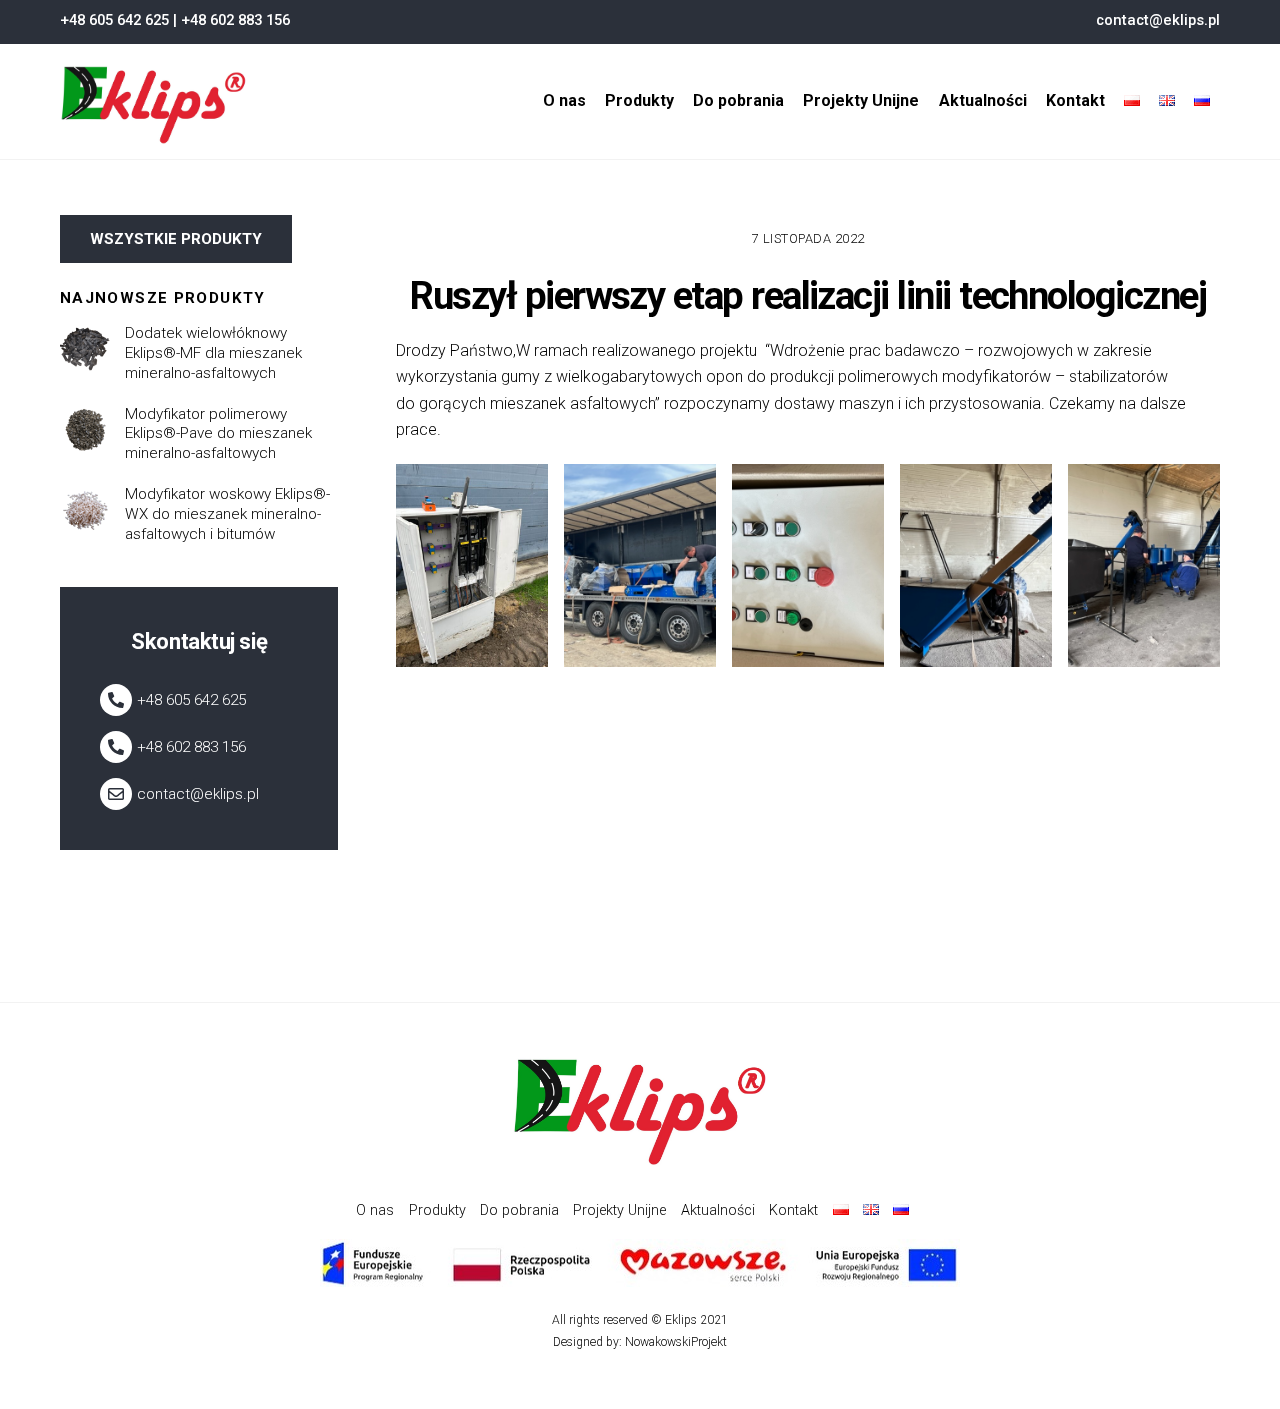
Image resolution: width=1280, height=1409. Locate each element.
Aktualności (983, 100)
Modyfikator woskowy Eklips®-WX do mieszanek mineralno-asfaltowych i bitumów (227, 514)
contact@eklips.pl (1158, 20)
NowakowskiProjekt (676, 1342)
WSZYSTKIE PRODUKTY (176, 239)
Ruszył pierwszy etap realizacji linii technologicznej (808, 295)
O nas (564, 100)
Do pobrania (738, 100)
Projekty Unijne (861, 100)
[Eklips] (153, 136)
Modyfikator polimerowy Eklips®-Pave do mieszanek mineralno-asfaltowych (218, 434)
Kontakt (1075, 100)
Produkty (639, 100)
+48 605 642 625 (114, 20)
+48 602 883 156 (235, 20)
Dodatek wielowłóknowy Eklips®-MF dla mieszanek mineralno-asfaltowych (213, 353)
